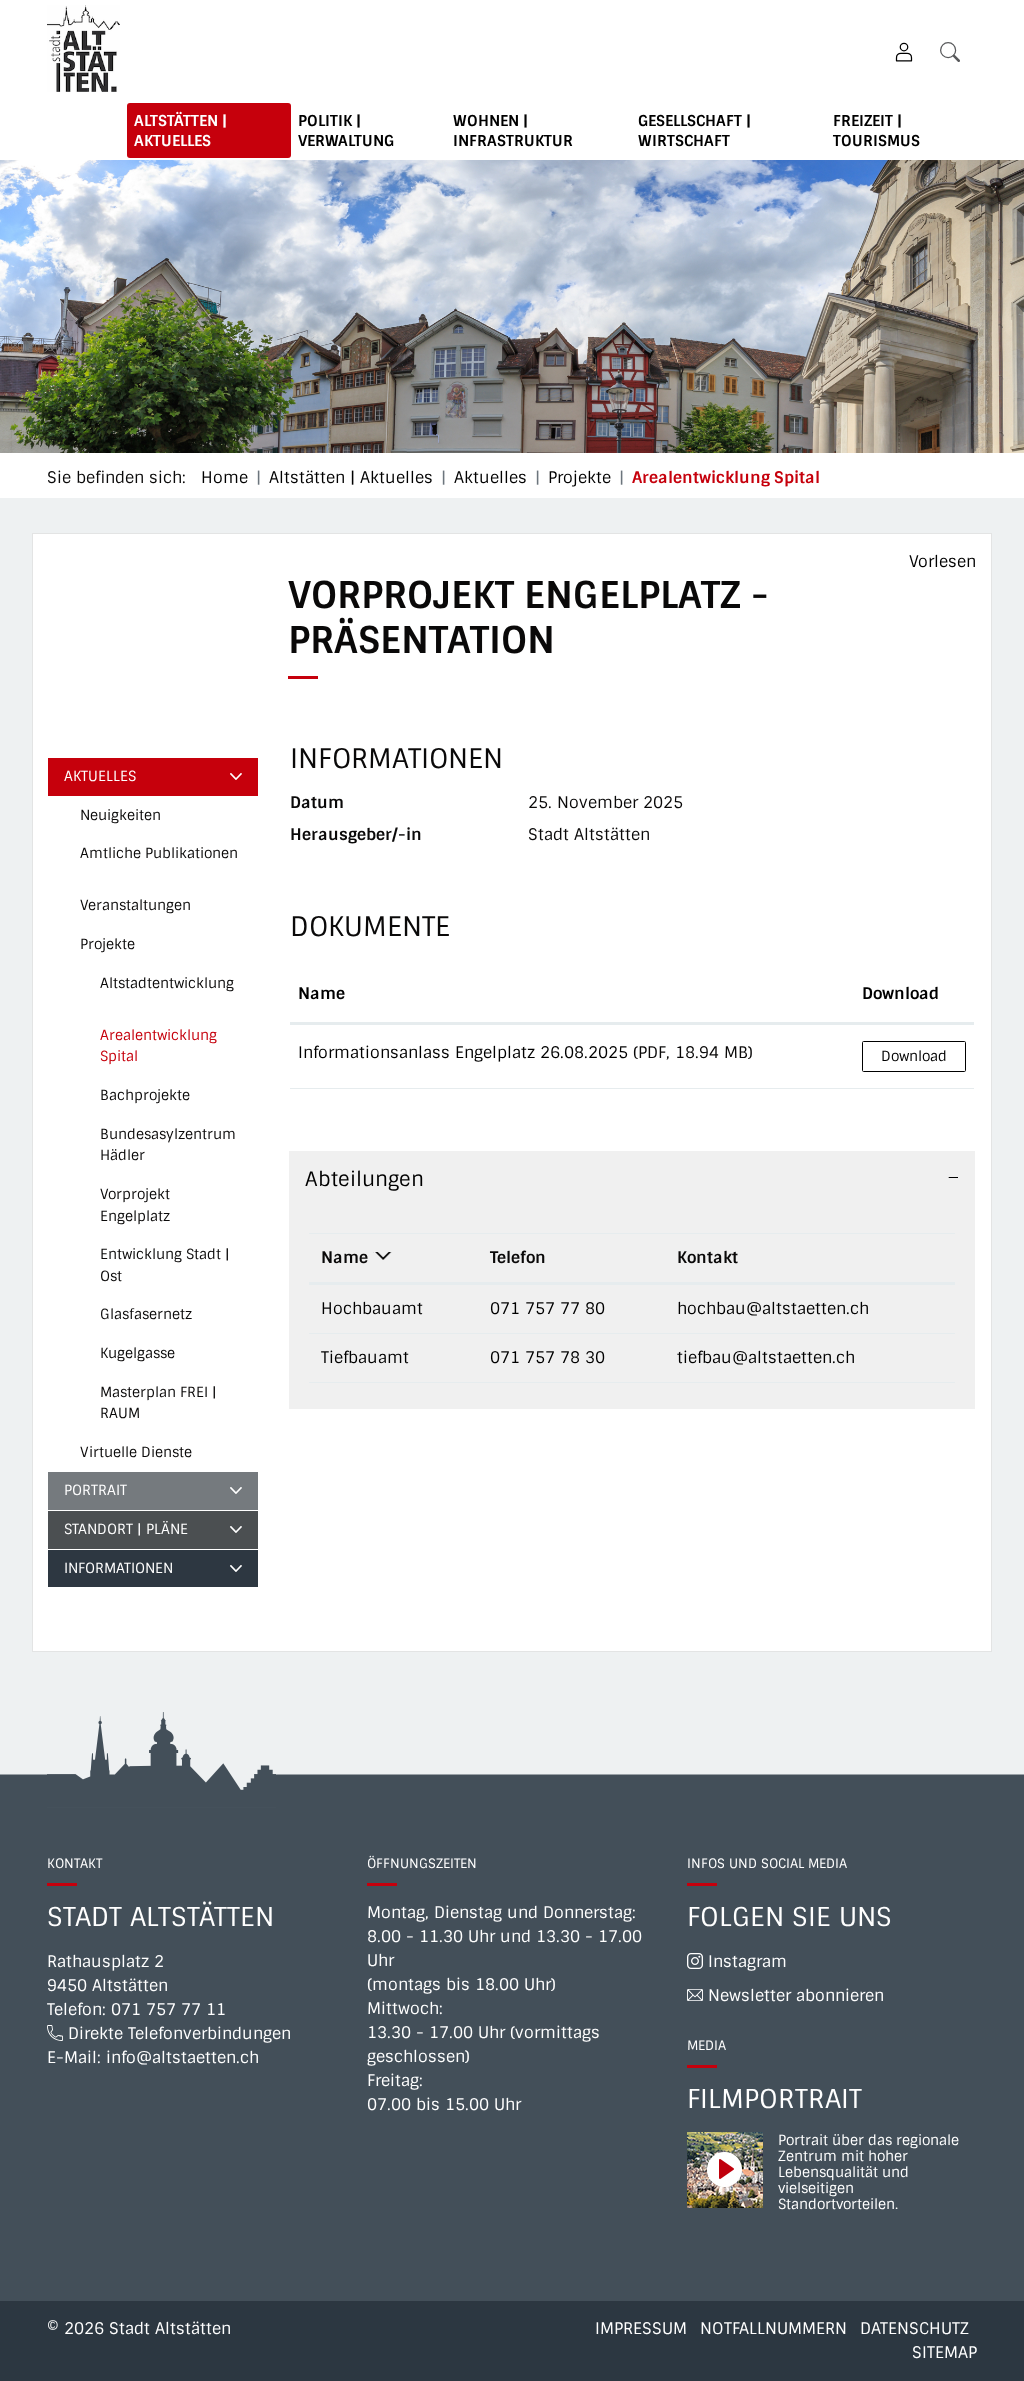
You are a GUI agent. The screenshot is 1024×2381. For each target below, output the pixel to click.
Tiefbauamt (365, 1357)
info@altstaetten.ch (182, 2057)
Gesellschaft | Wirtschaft (694, 131)
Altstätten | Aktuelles (180, 131)
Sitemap (944, 2352)
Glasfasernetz (146, 1314)
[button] (954, 51)
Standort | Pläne (126, 1529)
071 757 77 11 (168, 2009)
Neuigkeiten (120, 815)
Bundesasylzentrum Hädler (168, 1145)
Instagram (745, 1961)
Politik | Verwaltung (346, 131)
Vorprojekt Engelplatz (135, 1205)
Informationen (118, 1568)
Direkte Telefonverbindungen (177, 2033)
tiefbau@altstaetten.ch (766, 1357)
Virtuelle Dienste (136, 1452)
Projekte (107, 944)
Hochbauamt (372, 1308)
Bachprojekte (145, 1095)
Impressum (641, 2328)
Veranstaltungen (135, 905)
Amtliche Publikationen (159, 853)
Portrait (95, 1490)
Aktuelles (100, 776)
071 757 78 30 (547, 1357)
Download (900, 993)
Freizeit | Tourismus (876, 131)
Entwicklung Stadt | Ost (165, 1265)
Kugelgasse (137, 1353)
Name (321, 993)
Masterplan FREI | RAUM (158, 1403)
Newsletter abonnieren (793, 1995)
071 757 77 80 (547, 1308)
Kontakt (707, 1257)
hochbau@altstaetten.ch (773, 1308)
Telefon (518, 1257)
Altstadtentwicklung (167, 983)
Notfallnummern (773, 2328)
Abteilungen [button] (364, 1179)
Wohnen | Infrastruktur (513, 131)
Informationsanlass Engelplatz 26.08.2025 (463, 1052)
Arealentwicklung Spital (158, 1051)
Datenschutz (914, 2328)
